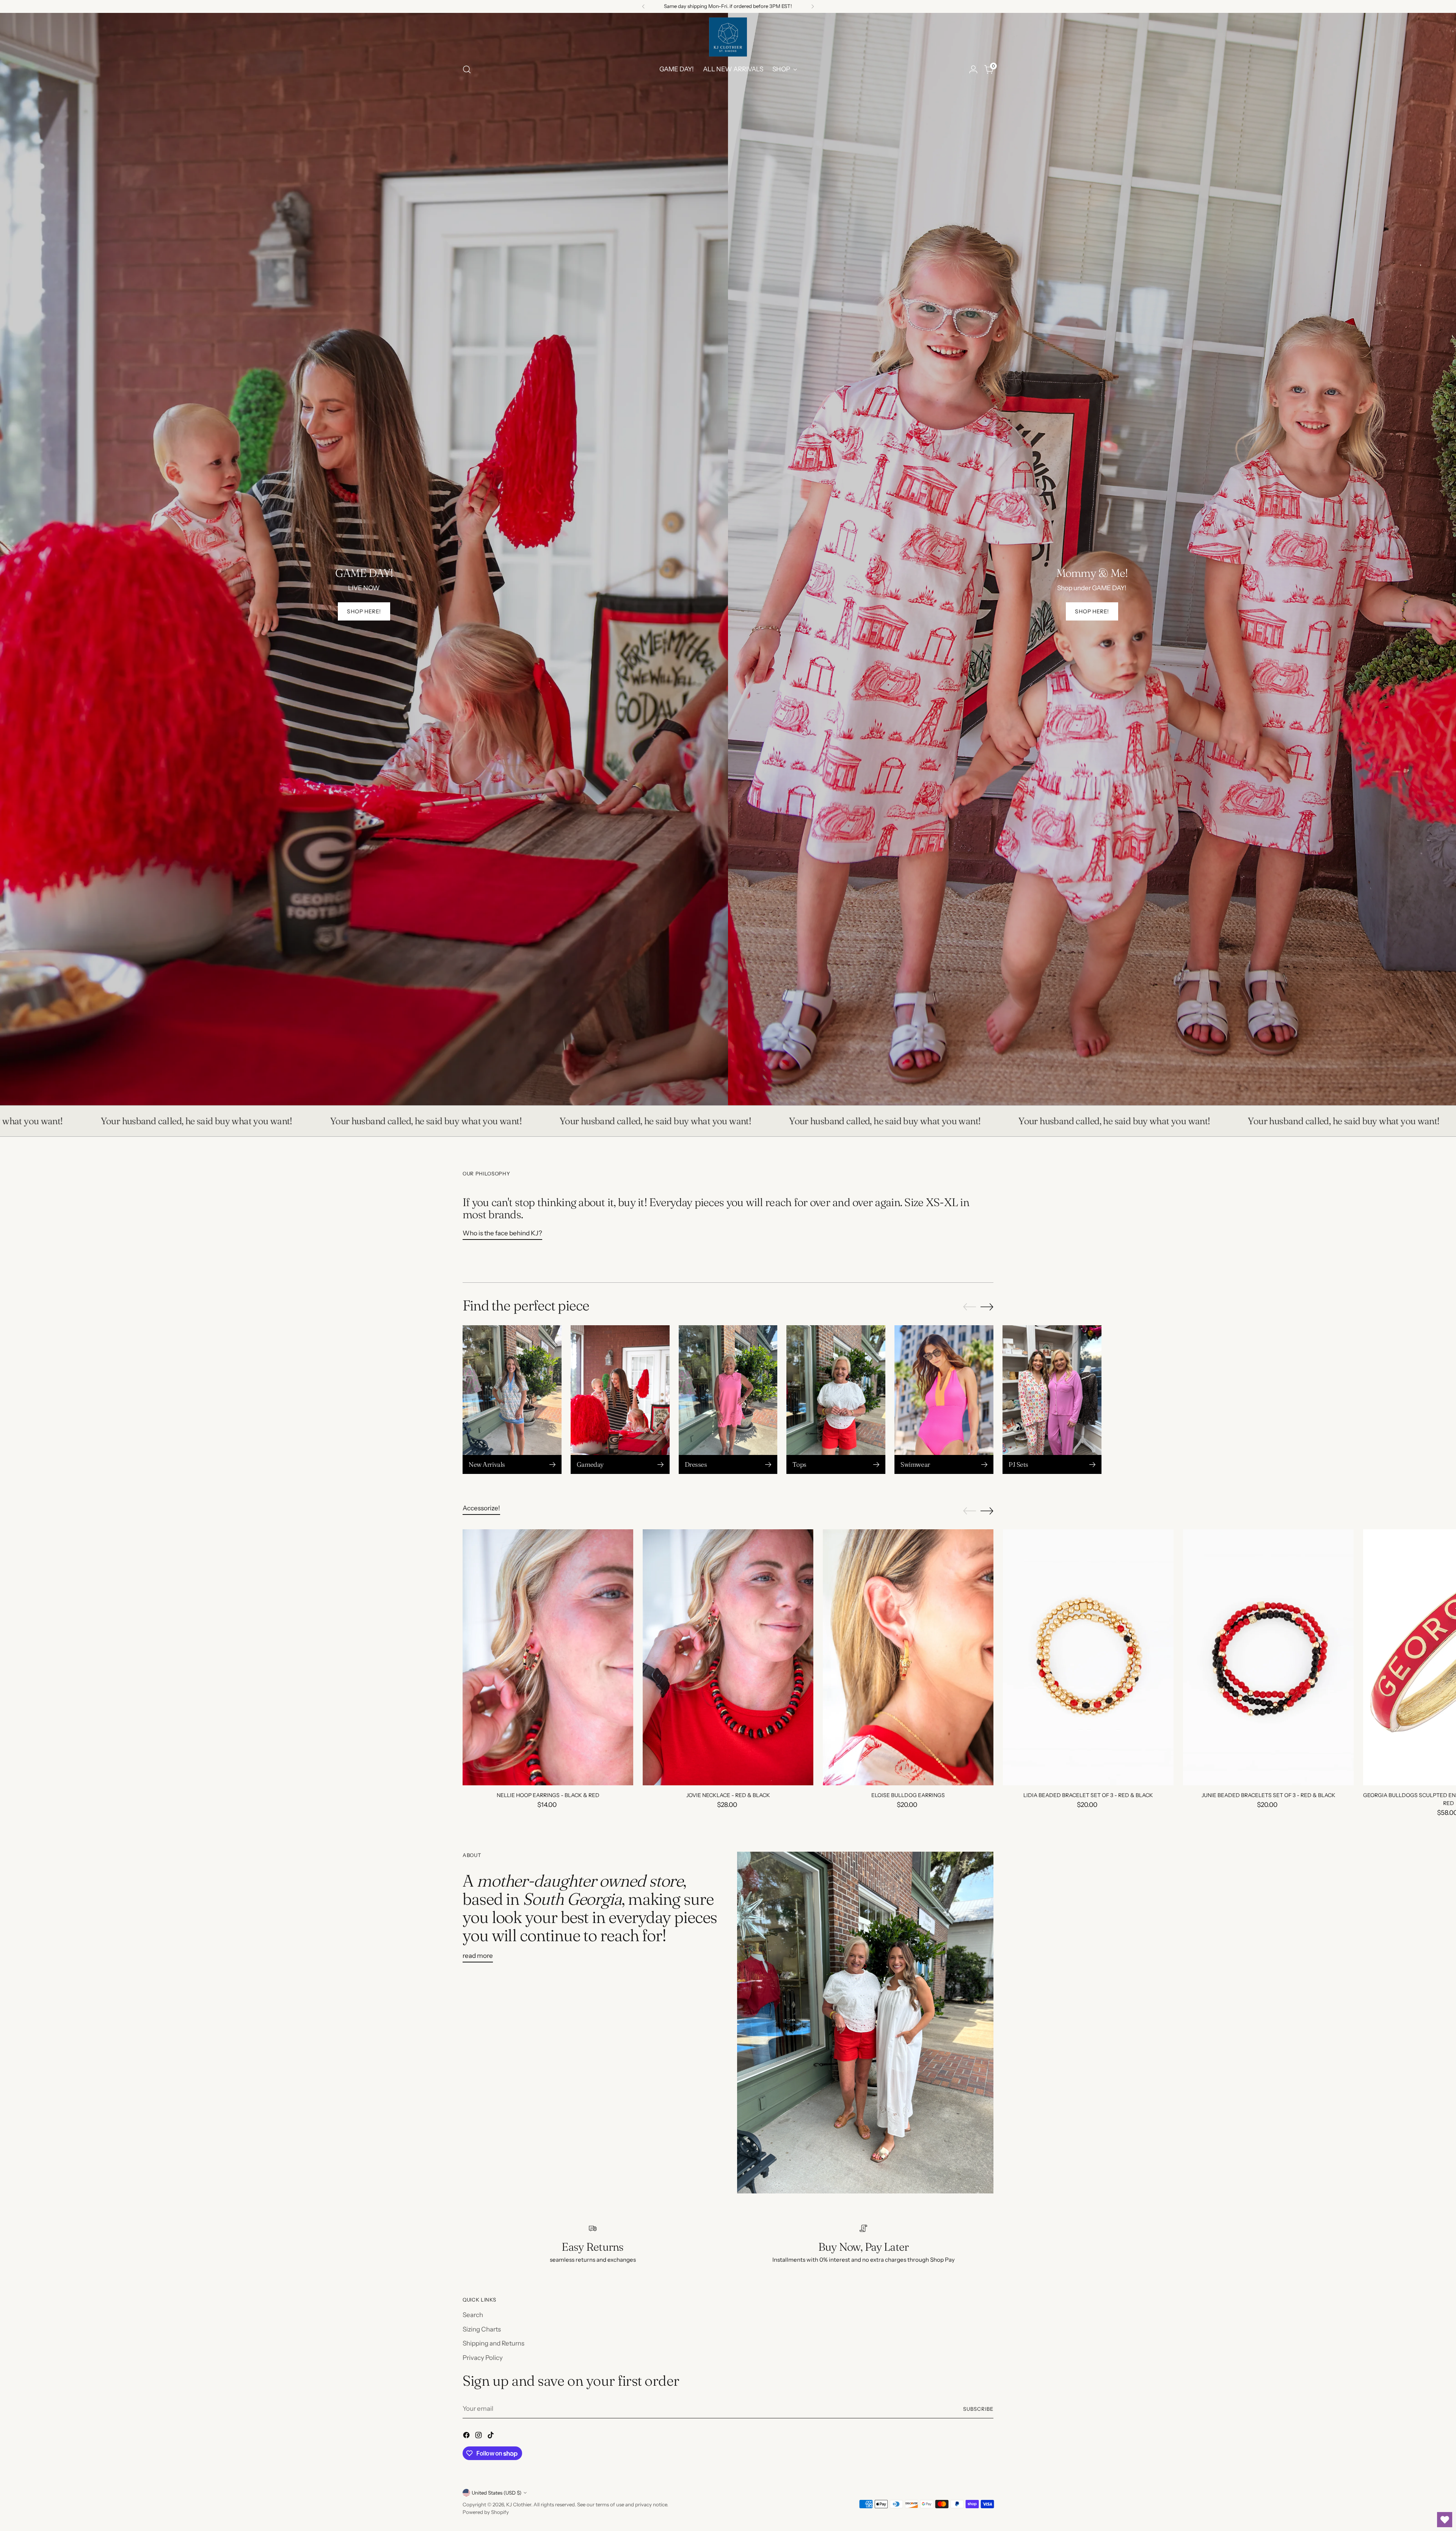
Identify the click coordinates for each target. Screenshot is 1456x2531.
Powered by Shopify (486, 2512)
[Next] (813, 6)
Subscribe (978, 2409)
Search (473, 2315)
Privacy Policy (483, 2358)
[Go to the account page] (973, 69)
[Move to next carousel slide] (987, 1307)
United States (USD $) (497, 2493)
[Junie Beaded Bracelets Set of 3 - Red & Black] (1268, 1657)
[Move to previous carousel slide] (970, 1307)
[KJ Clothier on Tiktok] (491, 2437)
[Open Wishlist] (1445, 2520)
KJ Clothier (519, 2504)
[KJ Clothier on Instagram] (479, 2437)
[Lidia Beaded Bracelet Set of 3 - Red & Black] (1088, 1657)
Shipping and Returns (493, 2343)
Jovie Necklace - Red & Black (728, 1795)
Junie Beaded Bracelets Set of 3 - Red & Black (1269, 1795)
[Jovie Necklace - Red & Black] (728, 1657)
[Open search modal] (467, 69)
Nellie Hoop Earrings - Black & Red (548, 1795)
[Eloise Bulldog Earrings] (908, 1657)
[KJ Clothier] (728, 37)
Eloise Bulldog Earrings (908, 1795)
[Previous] (643, 6)
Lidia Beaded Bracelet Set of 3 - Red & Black (1088, 1795)
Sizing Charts (482, 2329)
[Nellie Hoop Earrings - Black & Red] (548, 1657)
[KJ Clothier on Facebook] (467, 2437)
